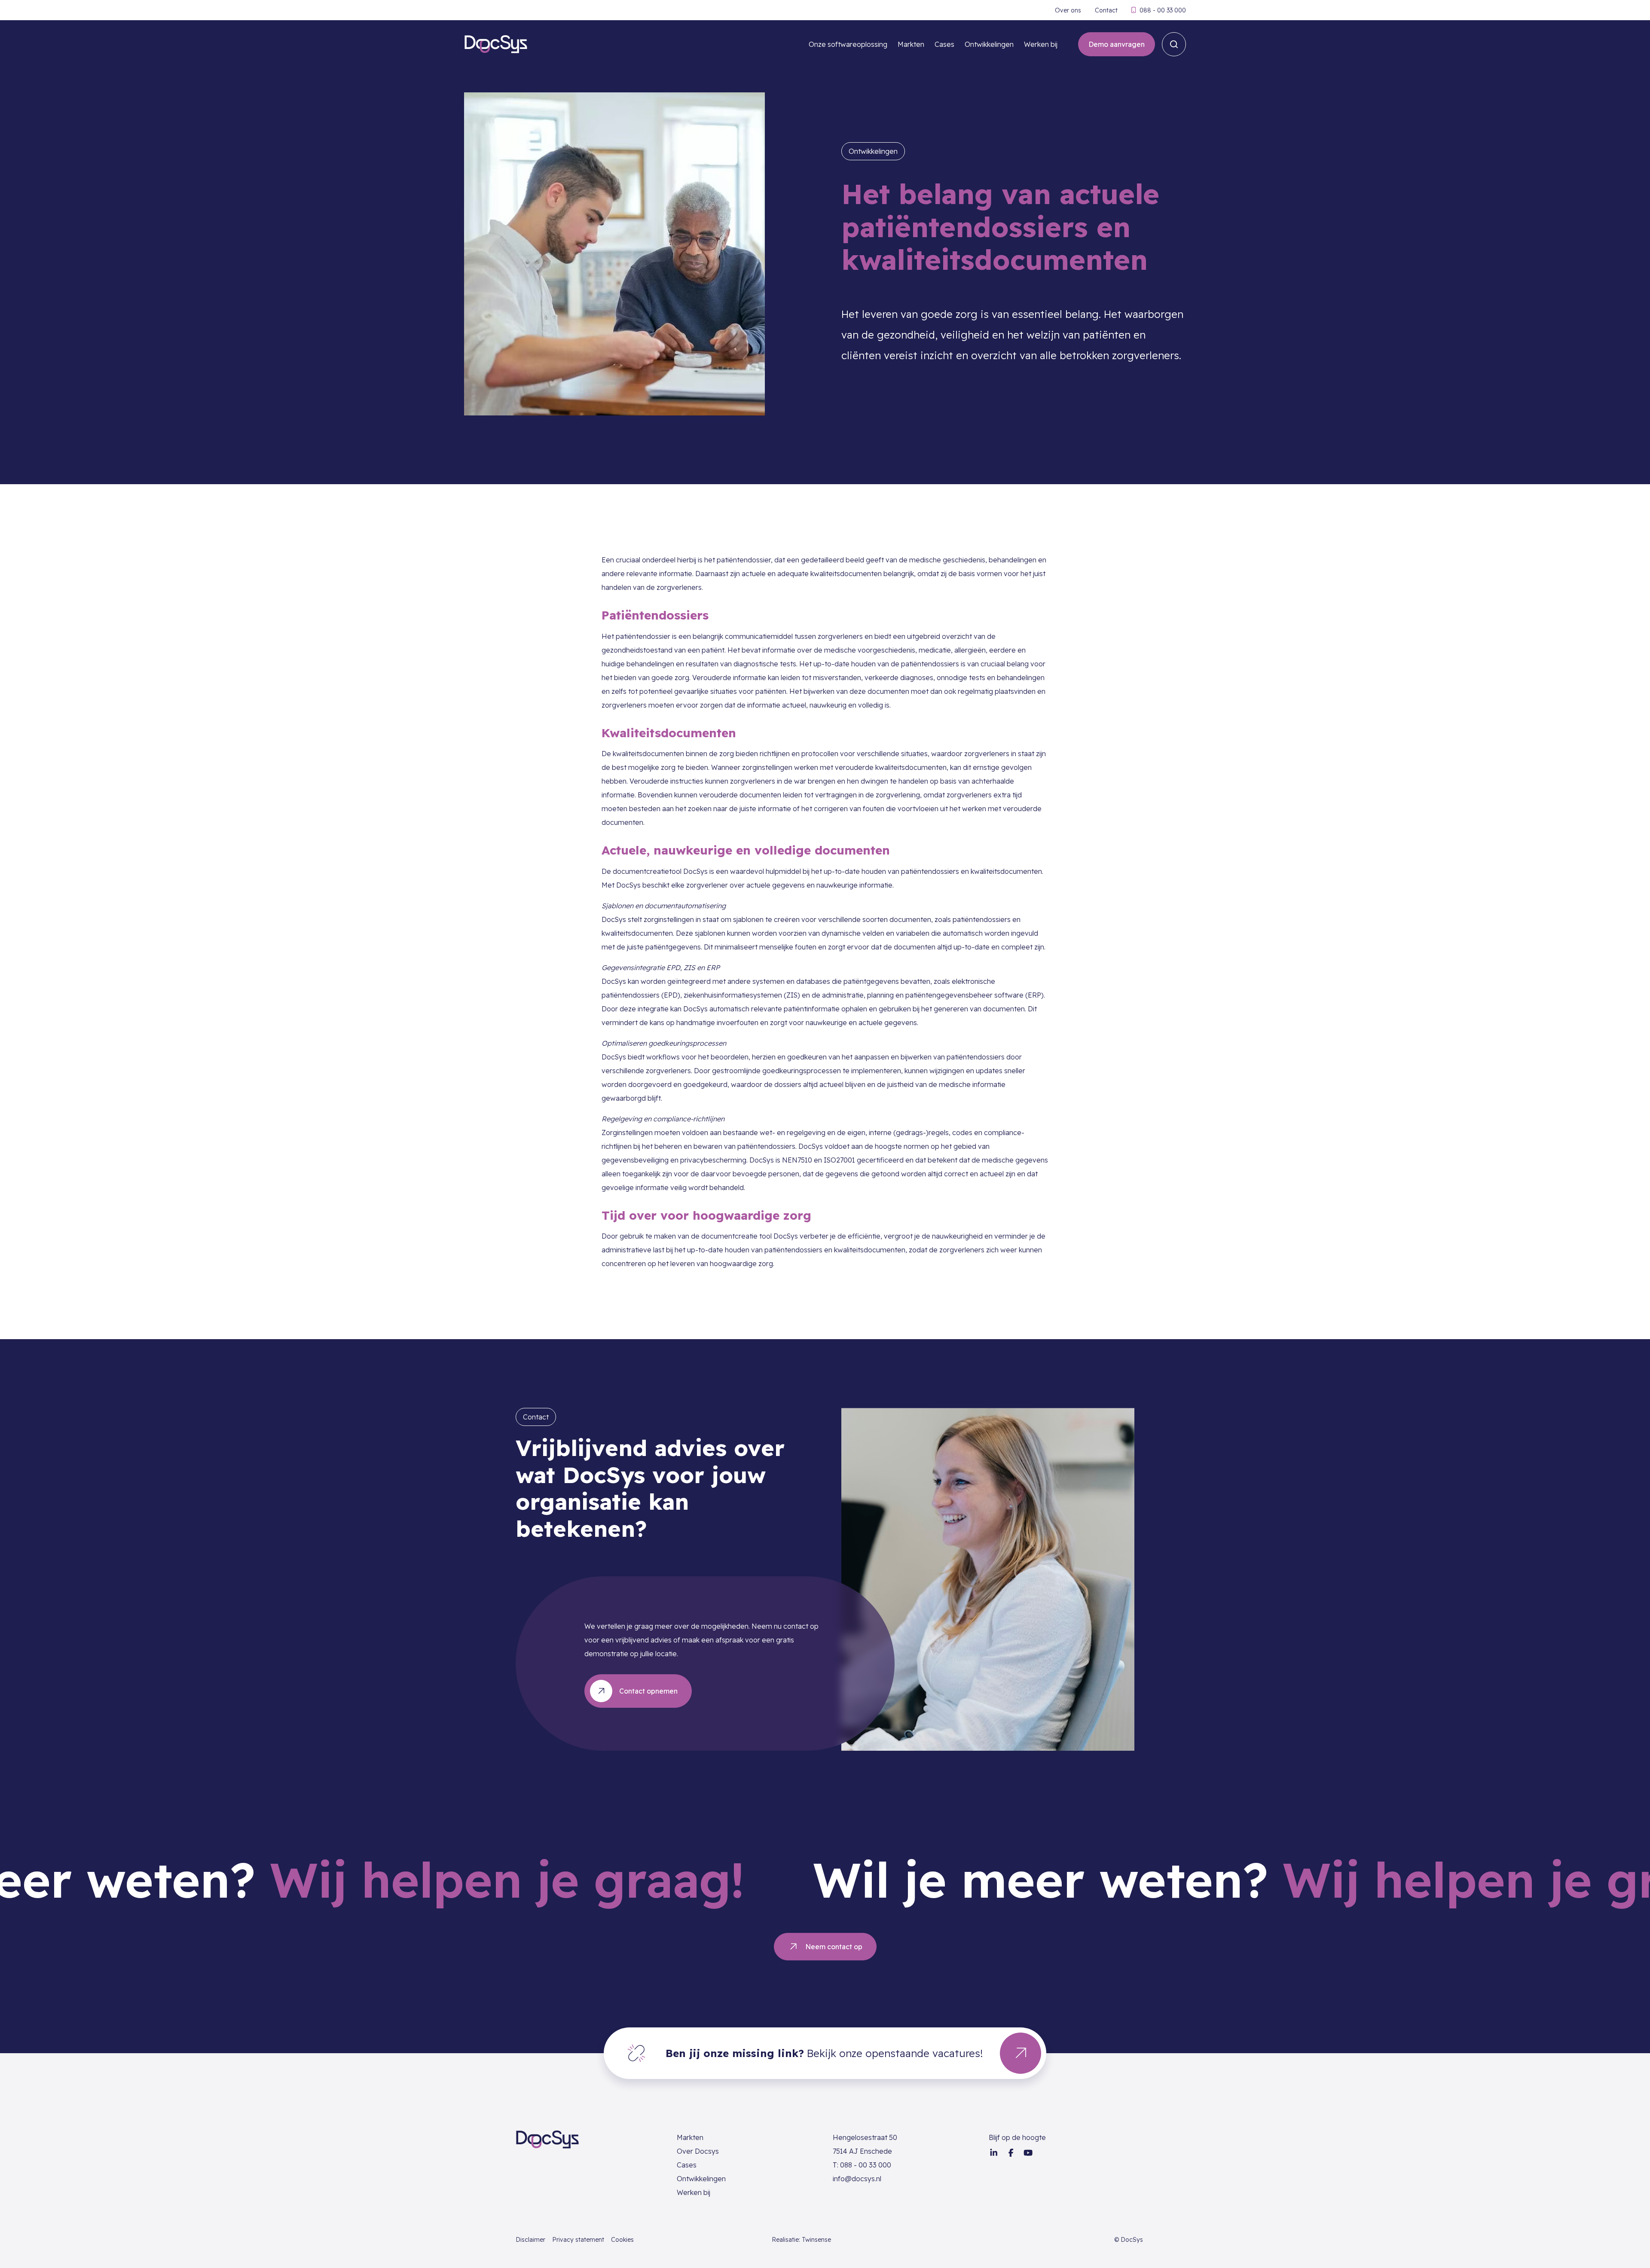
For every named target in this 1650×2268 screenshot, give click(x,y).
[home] (496, 44)
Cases (944, 44)
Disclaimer (530, 2240)
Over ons (1068, 10)
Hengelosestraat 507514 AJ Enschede (865, 2144)
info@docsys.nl (857, 2179)
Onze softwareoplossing (848, 44)
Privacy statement (578, 2240)
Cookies (622, 2240)
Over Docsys (698, 2151)
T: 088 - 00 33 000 (862, 2165)
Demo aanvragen (1117, 44)
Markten (911, 44)
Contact (1106, 10)
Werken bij (1041, 44)
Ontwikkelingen (989, 44)
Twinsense (816, 2240)
